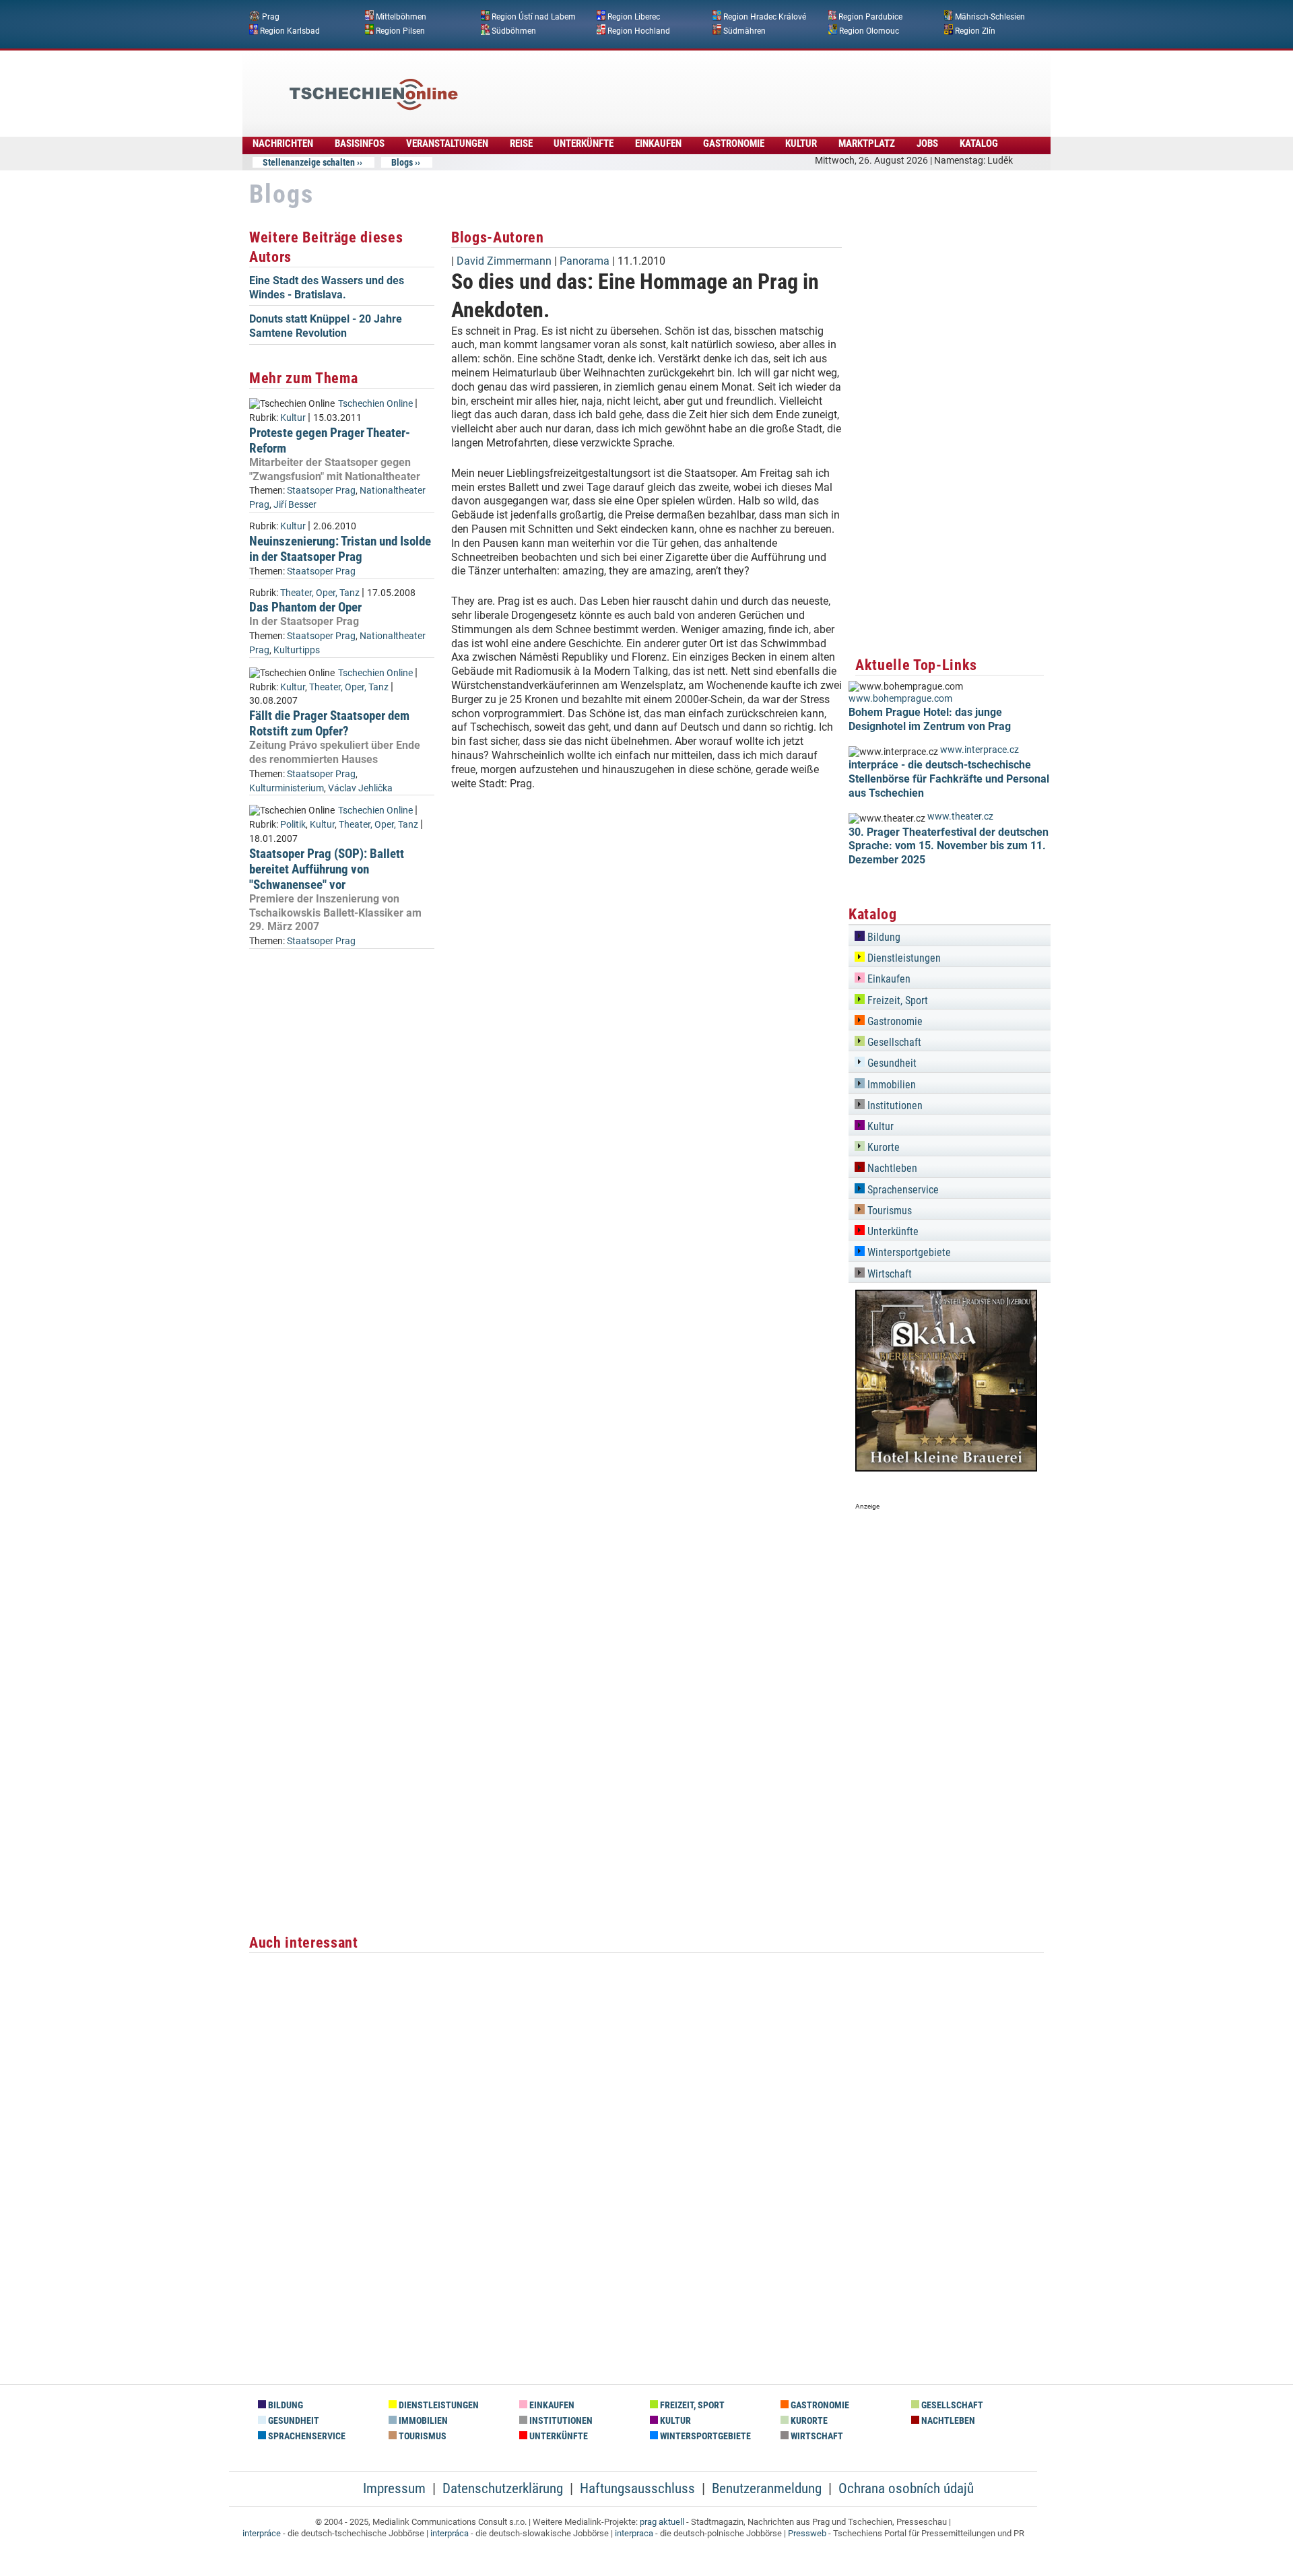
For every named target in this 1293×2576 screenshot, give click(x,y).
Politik (293, 825)
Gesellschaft (893, 1042)
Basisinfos (360, 143)
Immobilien (890, 1085)
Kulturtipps (297, 650)
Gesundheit (891, 1063)
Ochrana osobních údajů (906, 2488)
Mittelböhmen (401, 17)
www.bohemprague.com (900, 699)
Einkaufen (658, 143)
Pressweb (807, 2533)
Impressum (394, 2488)
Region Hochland (639, 30)
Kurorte (882, 1147)
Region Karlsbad (290, 30)
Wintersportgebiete (908, 1252)
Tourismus (888, 1211)
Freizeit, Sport (896, 1000)
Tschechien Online (375, 404)
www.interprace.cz (980, 750)
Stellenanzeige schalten (309, 162)
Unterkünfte (584, 143)
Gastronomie (734, 143)
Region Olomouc (869, 30)
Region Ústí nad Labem (534, 17)
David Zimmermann (504, 261)
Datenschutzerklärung (503, 2488)
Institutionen (894, 1105)
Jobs (927, 143)
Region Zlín (975, 30)
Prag (271, 17)
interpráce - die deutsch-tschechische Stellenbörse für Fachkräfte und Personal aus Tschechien (949, 779)
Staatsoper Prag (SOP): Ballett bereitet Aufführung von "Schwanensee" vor (327, 869)
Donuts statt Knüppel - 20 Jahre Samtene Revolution (326, 326)
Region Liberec (634, 17)
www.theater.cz (960, 817)
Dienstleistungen (903, 958)
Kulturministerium (287, 788)
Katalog (979, 143)
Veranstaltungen (447, 143)
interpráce (262, 2533)
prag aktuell (662, 2522)
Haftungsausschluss (637, 2488)
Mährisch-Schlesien (990, 17)
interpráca (450, 2533)
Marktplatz (867, 143)
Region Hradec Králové (765, 17)
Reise (521, 143)
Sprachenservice (902, 1190)
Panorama (585, 261)
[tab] (950, 935)
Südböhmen (514, 30)
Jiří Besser (295, 505)
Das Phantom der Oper (305, 607)
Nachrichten (283, 143)
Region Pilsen (400, 30)
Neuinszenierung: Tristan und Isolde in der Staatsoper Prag (340, 549)
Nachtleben (891, 1168)
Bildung (883, 937)
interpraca (634, 2533)
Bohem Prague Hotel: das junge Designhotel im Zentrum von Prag (930, 719)
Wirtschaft (888, 1274)
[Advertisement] (683, 84)
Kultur (801, 143)
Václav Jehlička (360, 788)
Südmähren (744, 30)
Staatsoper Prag (321, 491)
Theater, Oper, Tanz (320, 593)
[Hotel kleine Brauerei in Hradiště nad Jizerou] (946, 1468)
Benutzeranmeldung (767, 2488)
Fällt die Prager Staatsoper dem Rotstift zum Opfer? (329, 723)
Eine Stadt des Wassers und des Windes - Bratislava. (327, 288)
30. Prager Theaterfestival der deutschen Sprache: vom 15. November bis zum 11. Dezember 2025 (949, 846)
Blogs (402, 162)
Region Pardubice (870, 17)
